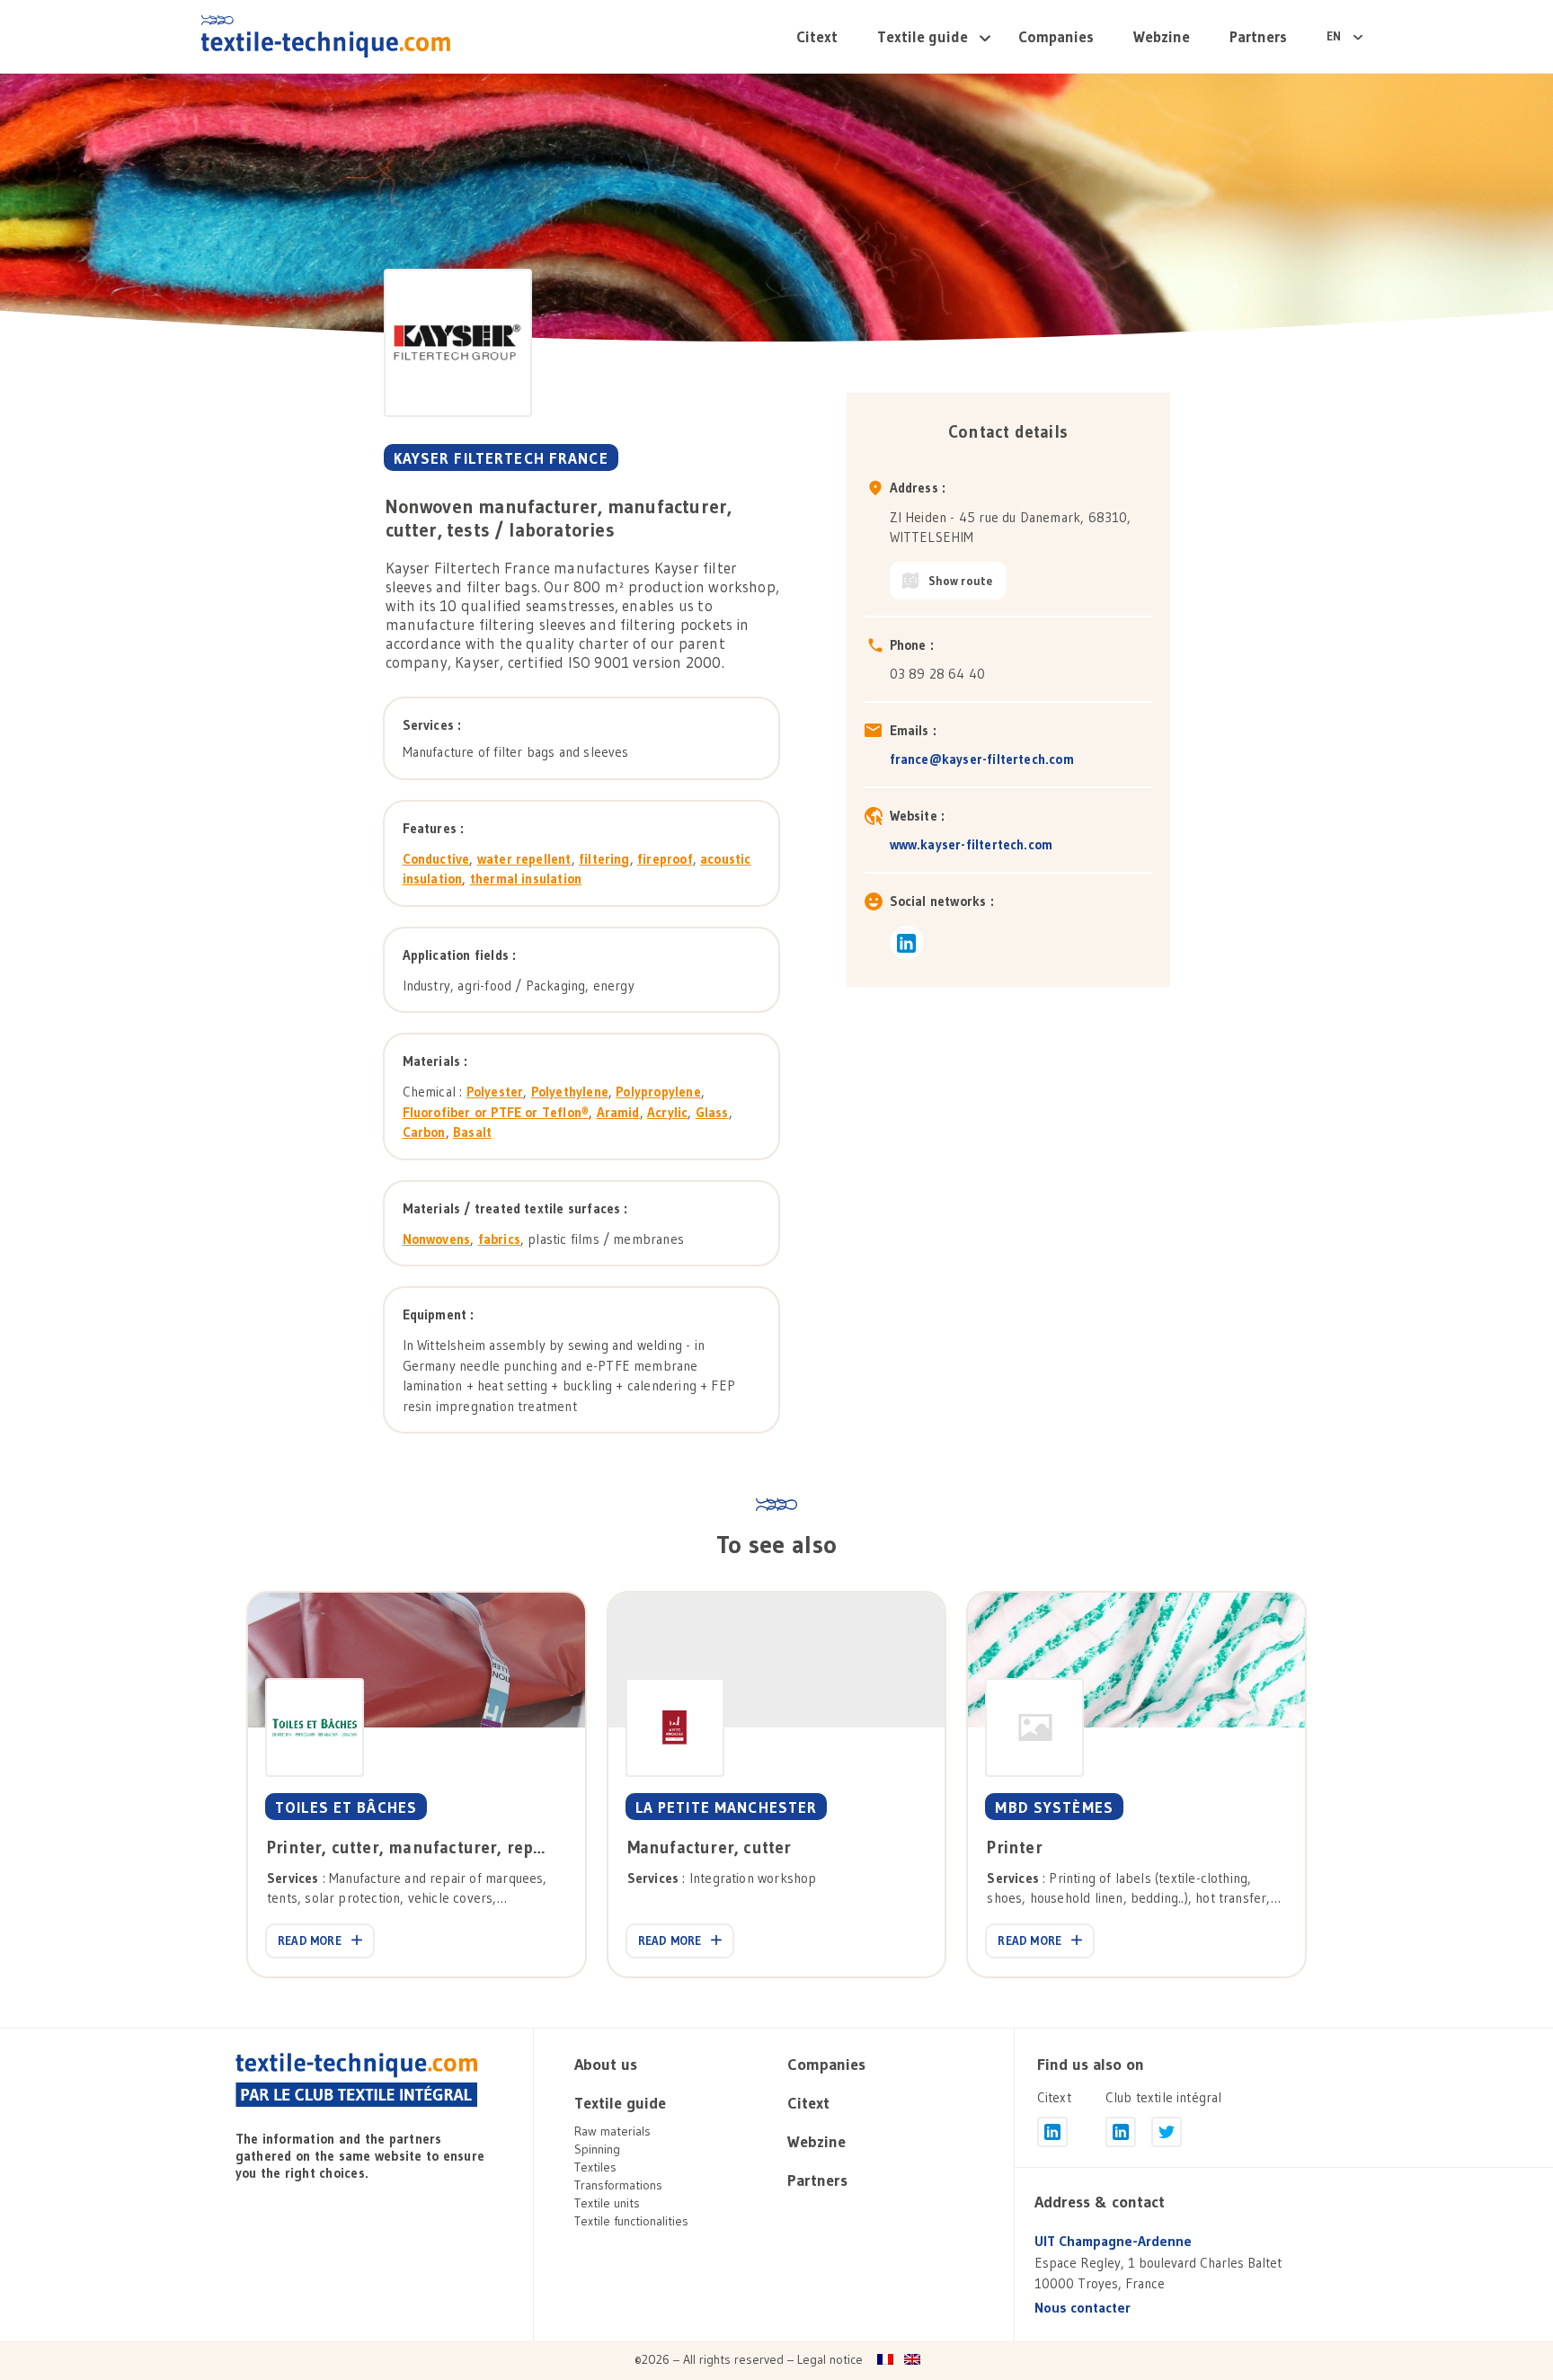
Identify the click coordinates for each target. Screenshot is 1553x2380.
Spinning (597, 2149)
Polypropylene (658, 1092)
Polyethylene (570, 1092)
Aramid (618, 1112)
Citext (817, 36)
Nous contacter (1083, 2308)
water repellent (524, 859)
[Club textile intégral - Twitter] (1167, 2132)
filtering (604, 859)
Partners (1258, 36)
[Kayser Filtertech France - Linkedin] (907, 943)
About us (606, 2065)
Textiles (595, 2167)
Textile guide (923, 36)
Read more (310, 1940)
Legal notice (830, 2359)
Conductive (436, 859)
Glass (712, 1112)
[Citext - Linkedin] (1052, 2132)
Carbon (424, 1132)
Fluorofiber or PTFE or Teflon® (496, 1112)
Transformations (618, 2185)
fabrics (499, 1239)
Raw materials (612, 2131)
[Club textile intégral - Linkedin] (1121, 2132)
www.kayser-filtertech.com (972, 844)
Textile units (607, 2203)
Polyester (495, 1092)
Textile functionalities (631, 2221)
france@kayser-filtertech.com (982, 759)
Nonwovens (437, 1239)
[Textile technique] (357, 2081)
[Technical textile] (326, 36)
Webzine (1162, 36)
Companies (1056, 36)
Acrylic (667, 1112)
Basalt (472, 1132)
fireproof (665, 859)
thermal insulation (526, 879)
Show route (961, 581)
